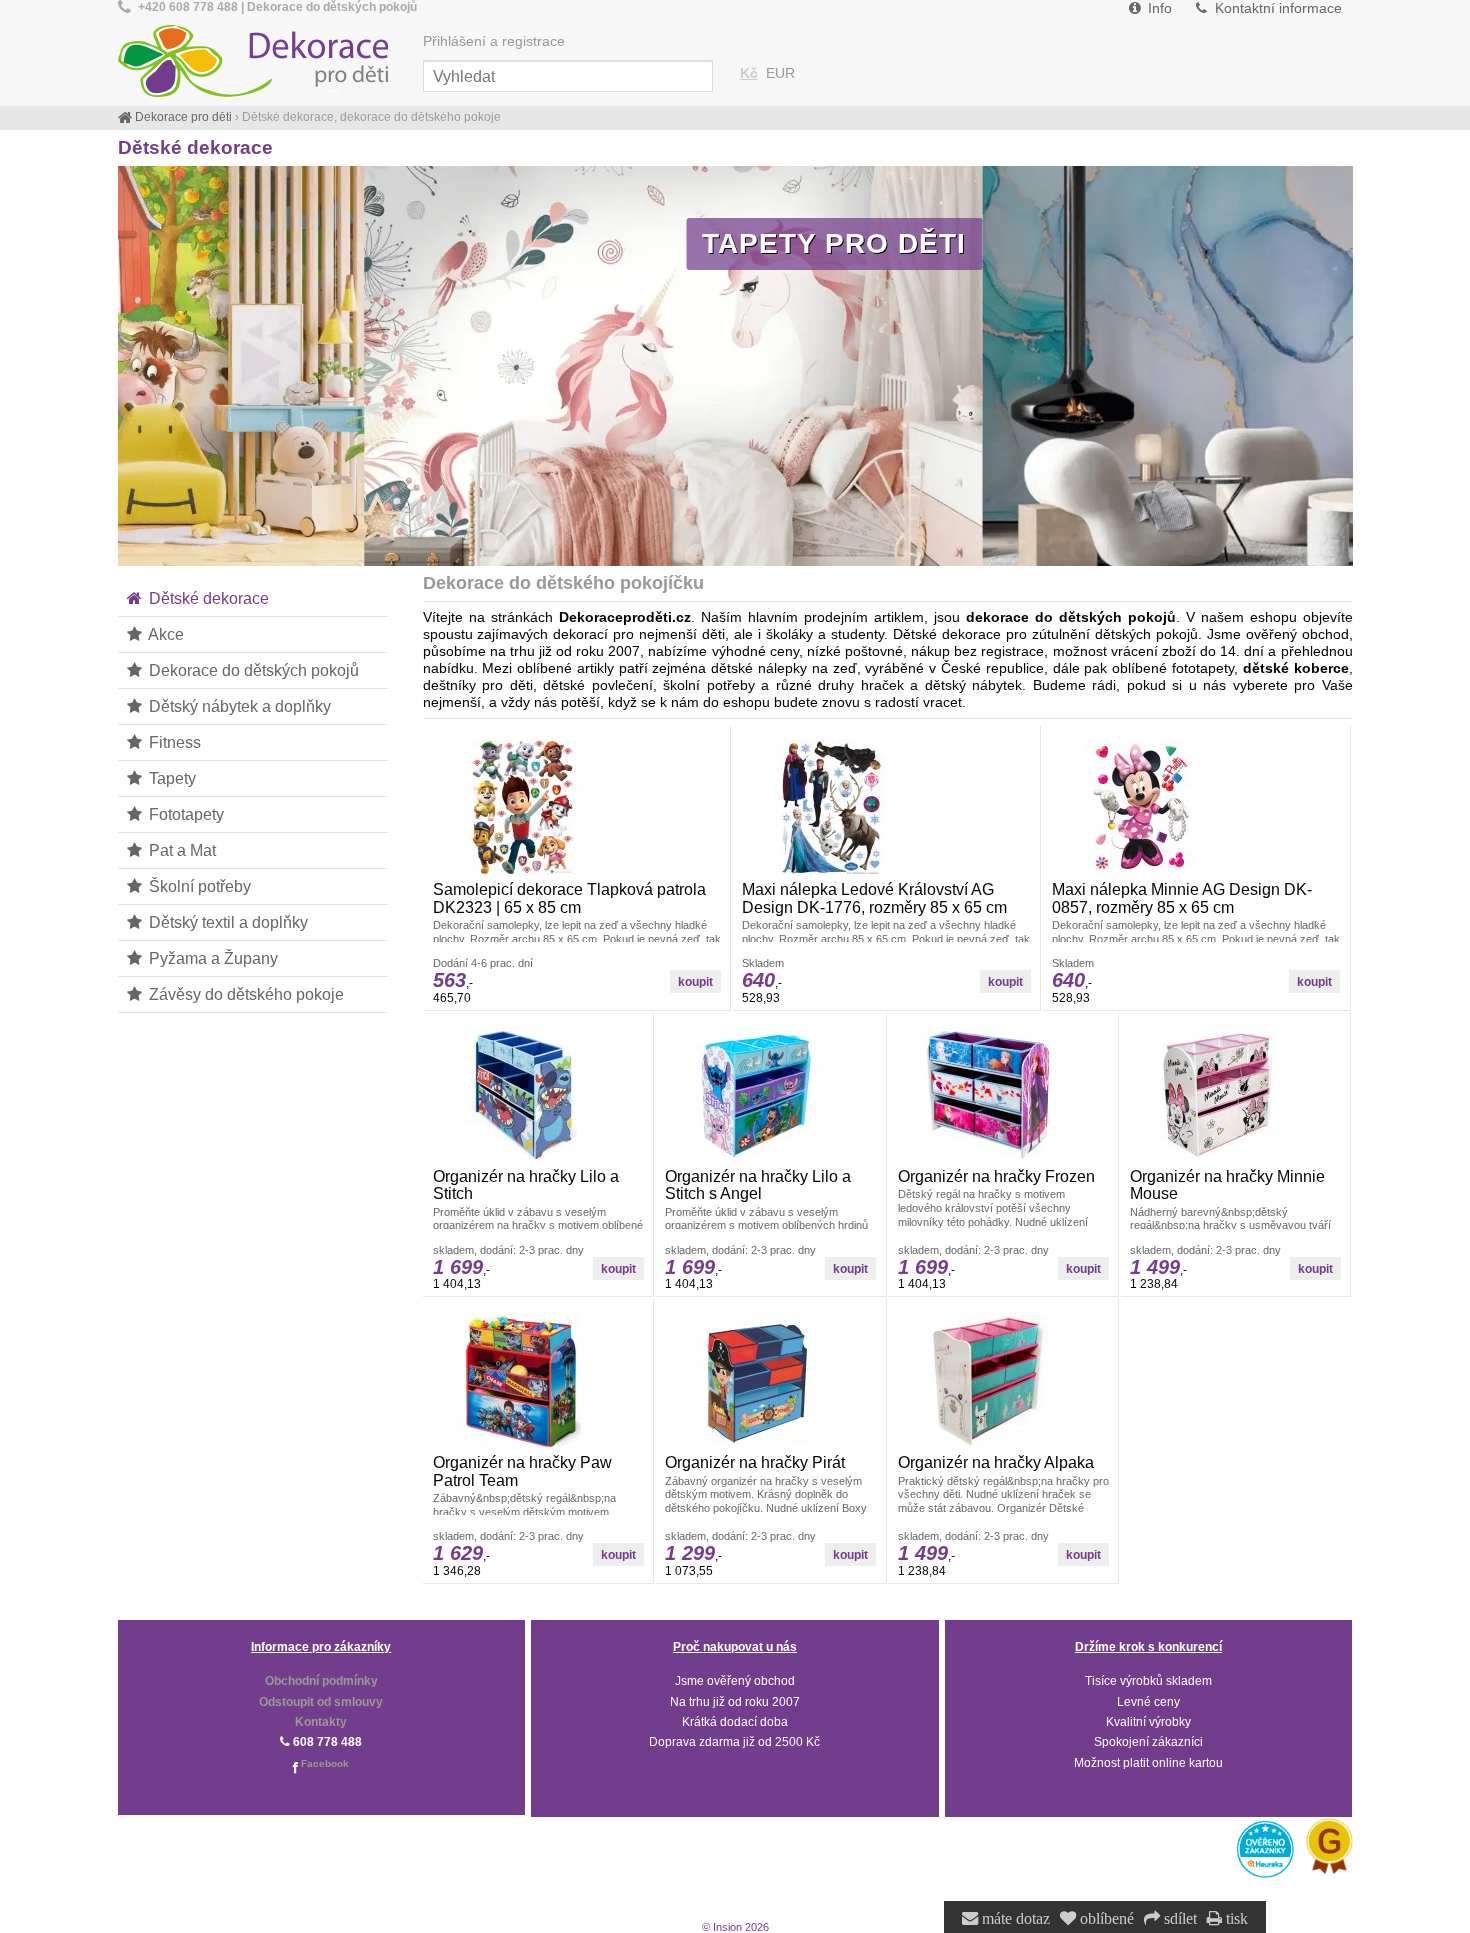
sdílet (1178, 1919)
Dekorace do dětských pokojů (252, 670)
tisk (1235, 1919)
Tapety (170, 778)
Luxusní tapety (1210, 243)
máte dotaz (1014, 1919)
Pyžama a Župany (211, 958)
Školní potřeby (198, 886)
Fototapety (184, 814)
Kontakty (321, 1722)
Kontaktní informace (1276, 8)
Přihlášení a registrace (494, 41)
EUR (780, 73)
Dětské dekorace (207, 598)
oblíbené (1105, 1919)
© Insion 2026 (735, 1927)
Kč (749, 73)
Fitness (173, 742)
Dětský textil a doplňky (226, 922)
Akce (164, 634)
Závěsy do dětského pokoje (244, 994)
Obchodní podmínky (321, 1681)
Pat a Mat (180, 850)
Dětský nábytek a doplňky (238, 706)
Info (1158, 8)
